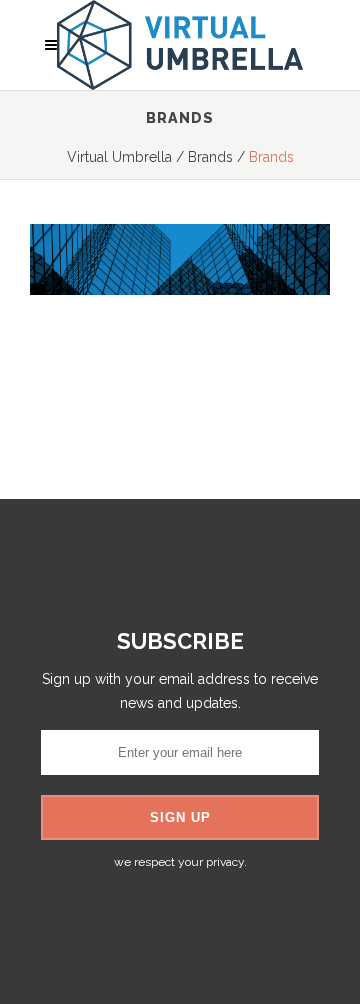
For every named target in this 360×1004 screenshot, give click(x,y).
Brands (210, 157)
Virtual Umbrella (119, 157)
